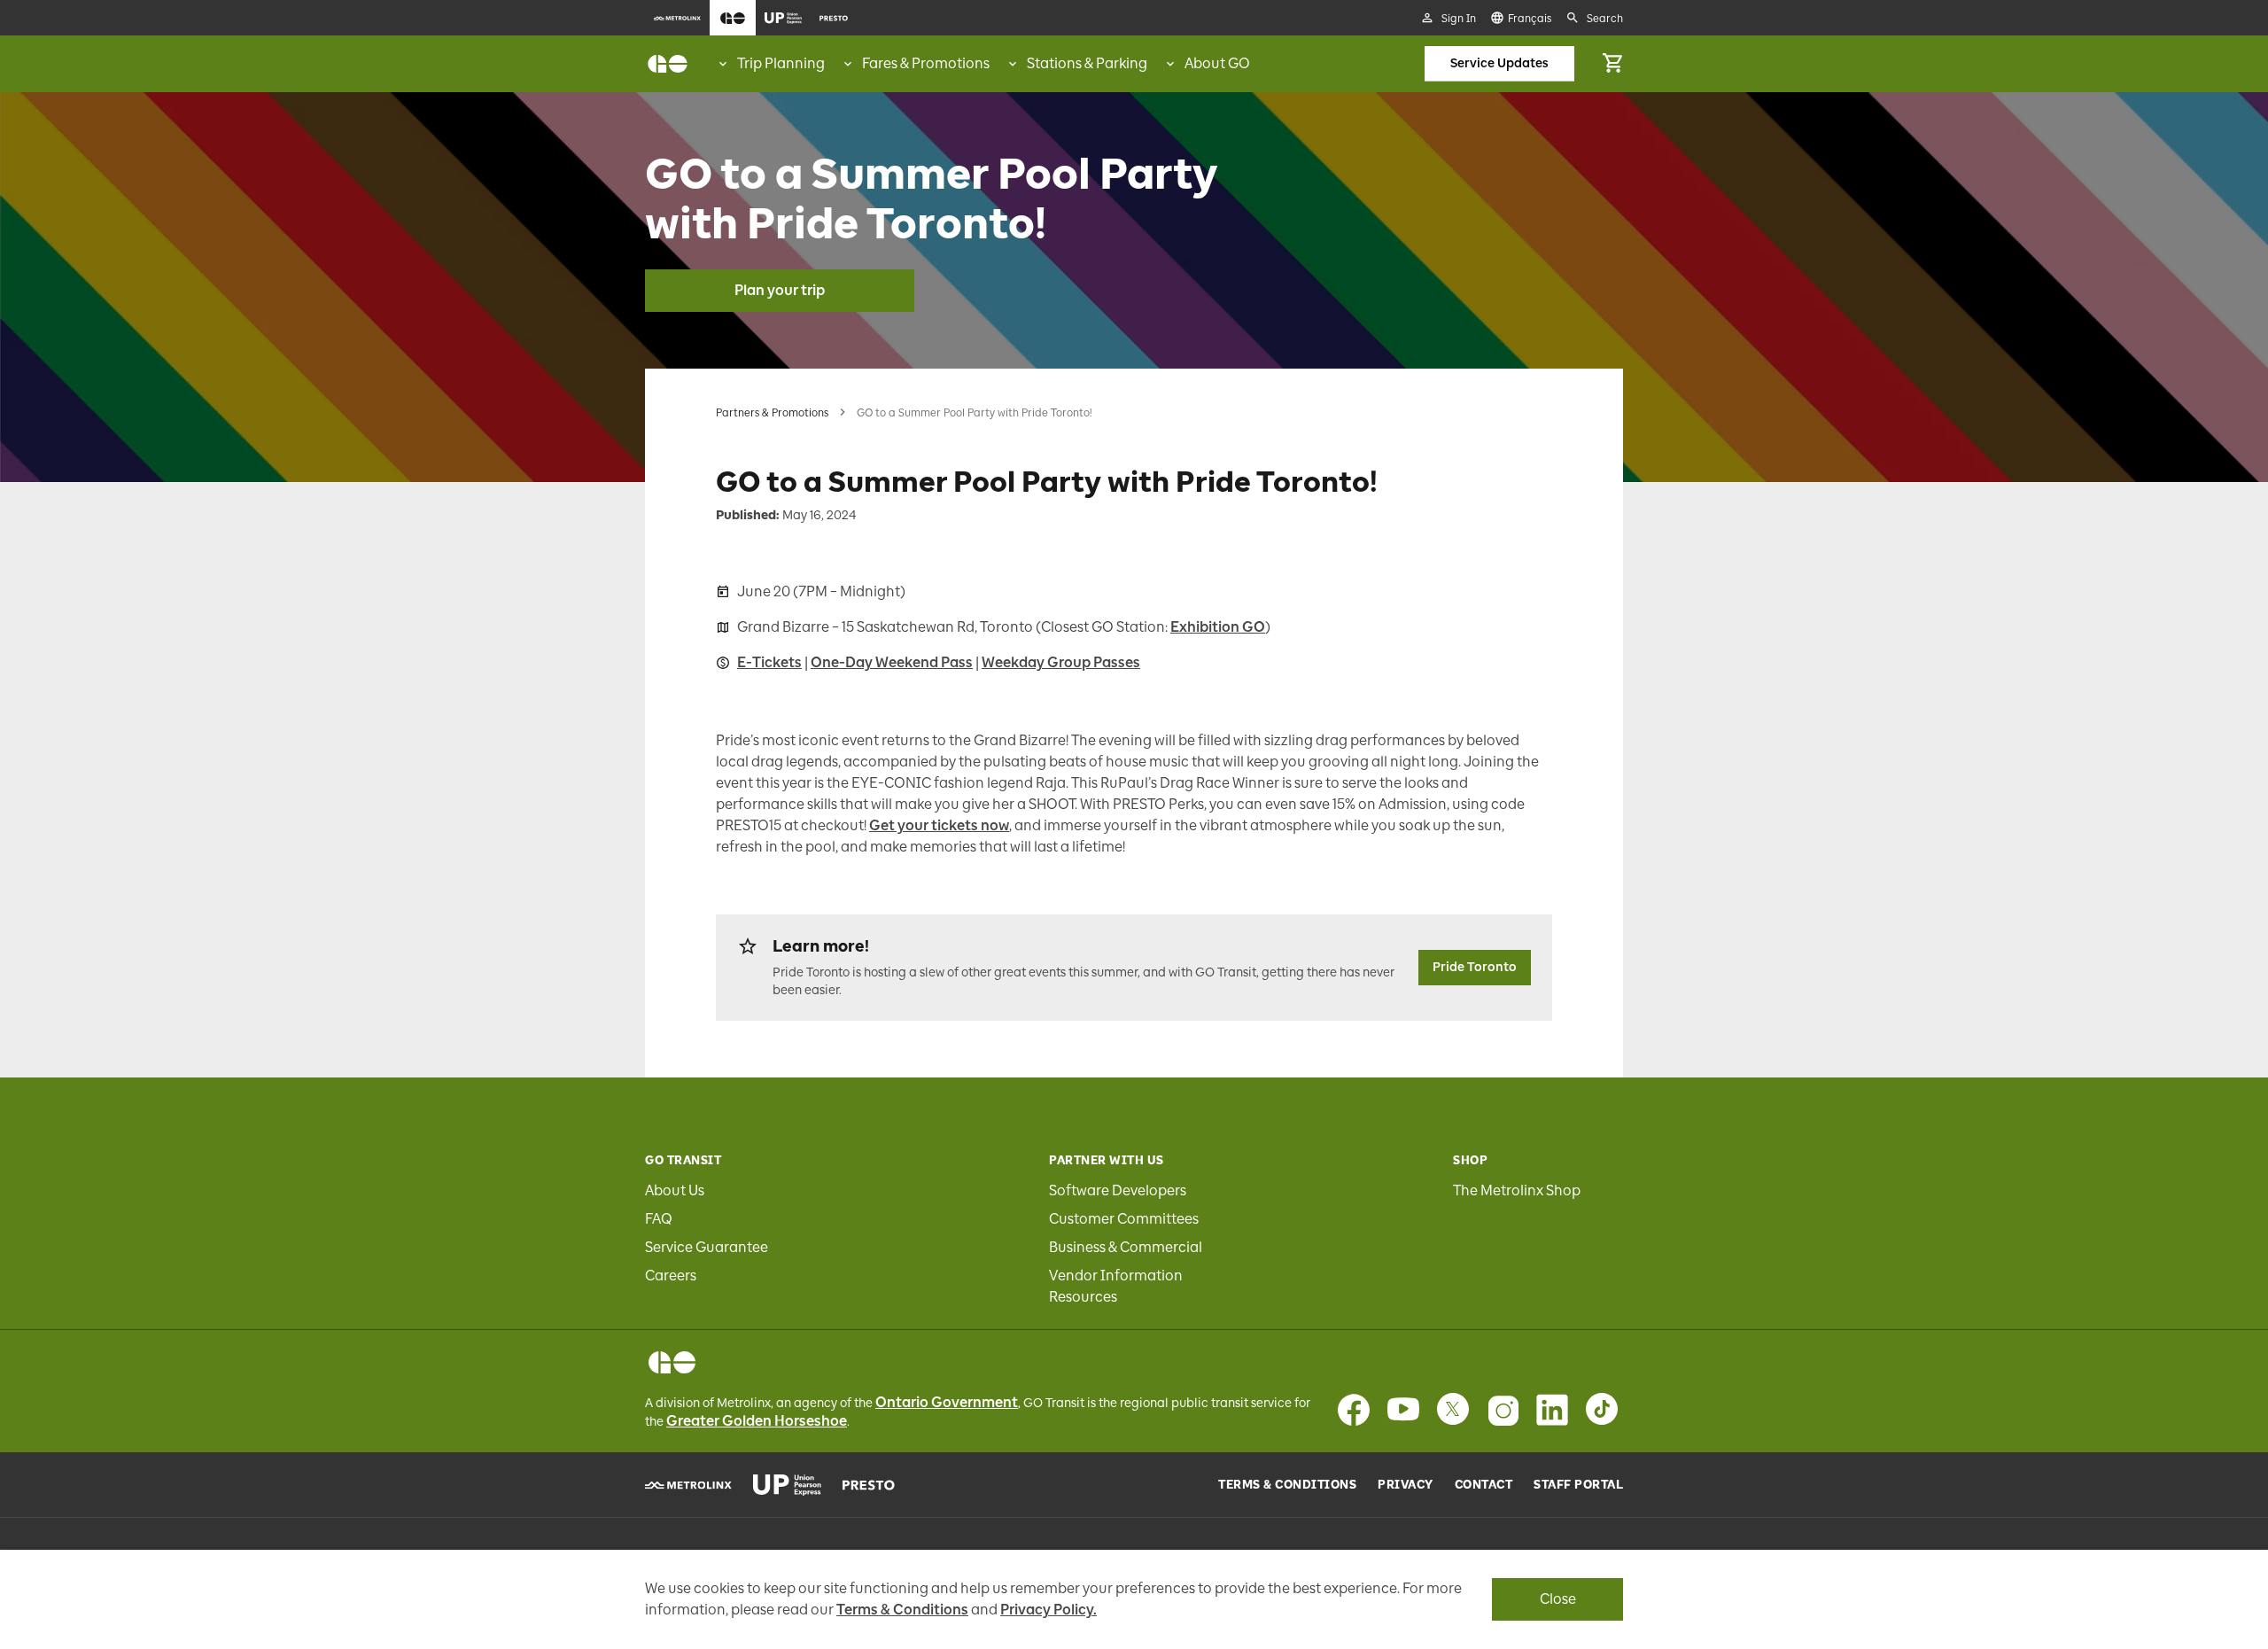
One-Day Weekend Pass (892, 662)
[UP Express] (787, 1485)
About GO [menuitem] (1217, 63)
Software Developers (1118, 1190)
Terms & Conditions (1287, 1485)
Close (1558, 1599)
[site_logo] (668, 64)
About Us (675, 1190)
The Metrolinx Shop (1517, 1190)
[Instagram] (1503, 1410)
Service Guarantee (707, 1247)
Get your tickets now (939, 825)
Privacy (1406, 1485)
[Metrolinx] (688, 1485)
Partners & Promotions (772, 413)
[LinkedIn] (1552, 1410)
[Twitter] (1453, 1410)
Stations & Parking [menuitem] (1087, 63)
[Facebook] (1354, 1410)
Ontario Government (947, 1402)
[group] (770, 64)
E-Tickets (769, 662)
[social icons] (672, 1362)
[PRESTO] (869, 1485)
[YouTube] (1403, 1410)
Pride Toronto (1475, 967)
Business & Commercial (1126, 1247)
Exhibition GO (1218, 627)
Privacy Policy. (1049, 1610)
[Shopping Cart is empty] (1612, 64)
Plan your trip (780, 290)
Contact (1484, 1485)
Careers (671, 1276)
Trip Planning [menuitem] (781, 63)
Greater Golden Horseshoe (757, 1421)
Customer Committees (1124, 1219)
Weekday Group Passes (1061, 662)
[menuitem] (677, 18)
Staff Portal (1578, 1485)
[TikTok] (1602, 1410)
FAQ (659, 1219)
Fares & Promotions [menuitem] (926, 63)
